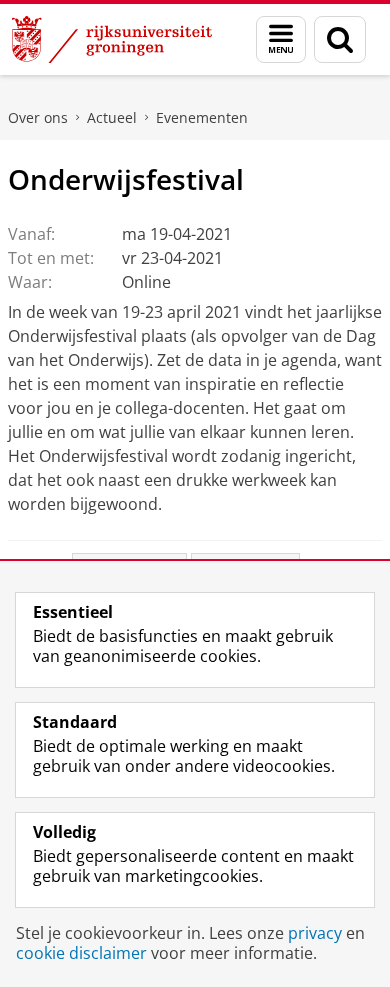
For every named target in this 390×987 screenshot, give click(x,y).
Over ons (38, 117)
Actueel (112, 117)
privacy (315, 933)
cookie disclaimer (81, 953)
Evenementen (202, 117)
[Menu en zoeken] (281, 39)
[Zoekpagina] (340, 39)
